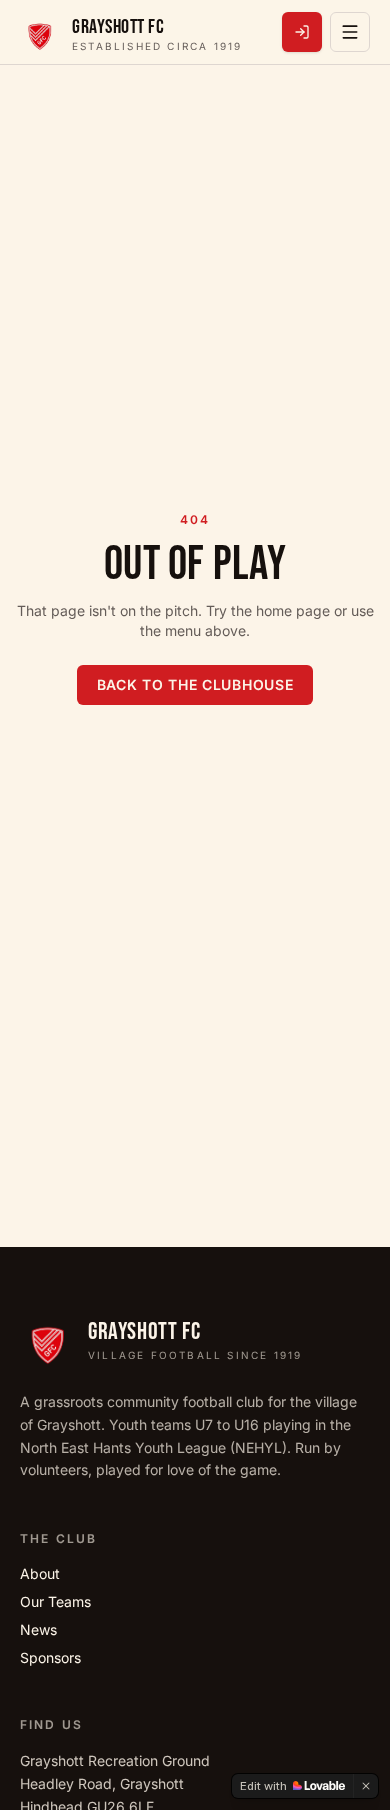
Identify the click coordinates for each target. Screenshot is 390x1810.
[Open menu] (350, 32)
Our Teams (55, 1601)
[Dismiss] (366, 1786)
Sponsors (50, 1657)
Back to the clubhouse (195, 684)
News (38, 1629)
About (40, 1573)
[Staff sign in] (302, 32)
